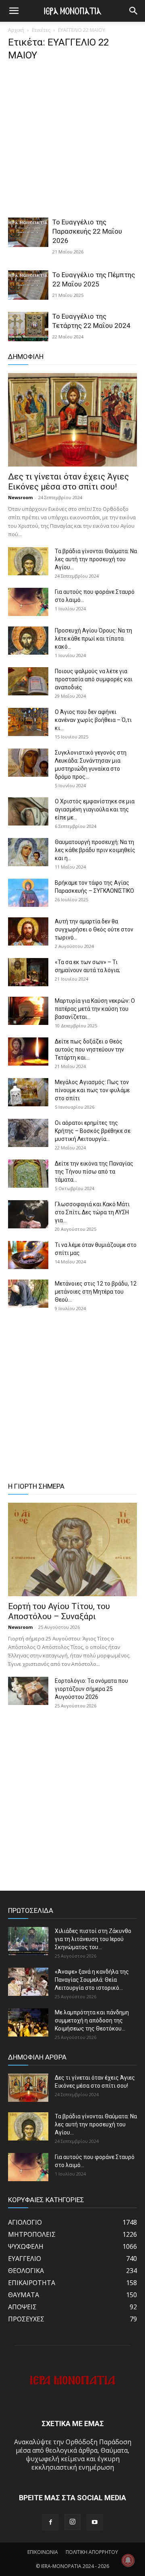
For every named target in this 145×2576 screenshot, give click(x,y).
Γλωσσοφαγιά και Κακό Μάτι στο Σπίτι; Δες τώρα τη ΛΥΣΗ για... (92, 1212)
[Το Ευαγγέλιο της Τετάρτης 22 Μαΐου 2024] (28, 327)
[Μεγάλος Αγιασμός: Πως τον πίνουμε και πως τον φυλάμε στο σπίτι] (28, 1092)
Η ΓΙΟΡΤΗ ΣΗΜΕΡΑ (36, 1486)
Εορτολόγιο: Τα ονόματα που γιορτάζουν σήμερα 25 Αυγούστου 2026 (91, 1689)
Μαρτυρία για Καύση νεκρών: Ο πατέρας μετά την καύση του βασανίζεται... (95, 1009)
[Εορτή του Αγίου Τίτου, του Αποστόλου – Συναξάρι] (72, 1549)
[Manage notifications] (128, 2560)
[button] (134, 11)
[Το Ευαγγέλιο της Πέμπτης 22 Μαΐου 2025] (28, 285)
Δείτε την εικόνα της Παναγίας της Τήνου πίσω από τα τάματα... (94, 1172)
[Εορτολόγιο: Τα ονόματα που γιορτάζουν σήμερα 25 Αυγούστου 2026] (28, 1691)
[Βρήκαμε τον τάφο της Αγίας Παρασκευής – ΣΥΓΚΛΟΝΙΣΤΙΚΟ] (28, 893)
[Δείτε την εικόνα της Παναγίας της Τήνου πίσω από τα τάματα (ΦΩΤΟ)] (28, 1174)
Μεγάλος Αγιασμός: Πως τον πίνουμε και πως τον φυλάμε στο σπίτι (92, 1090)
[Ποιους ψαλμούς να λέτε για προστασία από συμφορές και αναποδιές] (28, 681)
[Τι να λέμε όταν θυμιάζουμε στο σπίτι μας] (28, 1255)
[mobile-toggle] (14, 11)
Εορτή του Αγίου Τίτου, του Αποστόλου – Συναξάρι (59, 1611)
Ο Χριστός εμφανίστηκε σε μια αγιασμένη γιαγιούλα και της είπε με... (95, 809)
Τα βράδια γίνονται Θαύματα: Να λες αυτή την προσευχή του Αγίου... (96, 559)
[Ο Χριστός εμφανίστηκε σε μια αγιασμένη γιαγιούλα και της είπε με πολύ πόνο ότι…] (28, 811)
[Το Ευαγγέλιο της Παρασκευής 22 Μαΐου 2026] (28, 232)
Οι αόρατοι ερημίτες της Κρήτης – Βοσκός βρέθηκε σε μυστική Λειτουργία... (93, 1131)
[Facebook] (50, 2522)
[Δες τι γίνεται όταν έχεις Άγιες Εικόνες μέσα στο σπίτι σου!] (72, 420)
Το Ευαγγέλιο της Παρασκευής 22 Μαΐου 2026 (87, 231)
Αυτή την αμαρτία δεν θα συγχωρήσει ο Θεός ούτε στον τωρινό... (94, 929)
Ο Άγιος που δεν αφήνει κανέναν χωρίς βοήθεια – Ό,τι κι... (93, 720)
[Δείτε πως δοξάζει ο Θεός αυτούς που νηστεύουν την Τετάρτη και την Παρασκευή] (28, 1052)
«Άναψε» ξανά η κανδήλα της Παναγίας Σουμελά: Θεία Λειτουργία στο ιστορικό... (92, 1980)
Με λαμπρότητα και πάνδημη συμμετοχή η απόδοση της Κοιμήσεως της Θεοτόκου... (92, 2020)
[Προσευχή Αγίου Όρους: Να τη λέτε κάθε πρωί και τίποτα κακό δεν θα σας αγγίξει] (28, 641)
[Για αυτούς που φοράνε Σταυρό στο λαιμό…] (28, 602)
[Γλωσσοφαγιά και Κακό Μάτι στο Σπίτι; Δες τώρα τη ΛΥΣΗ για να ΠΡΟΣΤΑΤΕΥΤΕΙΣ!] (28, 1214)
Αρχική (16, 30)
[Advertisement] (72, 142)
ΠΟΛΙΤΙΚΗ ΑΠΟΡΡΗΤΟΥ (92, 2552)
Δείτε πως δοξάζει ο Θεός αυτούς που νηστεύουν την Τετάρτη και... (89, 1049)
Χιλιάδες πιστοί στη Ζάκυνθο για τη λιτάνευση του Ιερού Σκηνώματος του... (93, 1939)
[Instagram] (72, 2522)
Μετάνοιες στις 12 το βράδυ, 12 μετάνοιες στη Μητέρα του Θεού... (96, 1292)
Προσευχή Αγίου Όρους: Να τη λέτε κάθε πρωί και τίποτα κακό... (93, 639)
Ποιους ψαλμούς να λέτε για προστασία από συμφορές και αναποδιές (94, 679)
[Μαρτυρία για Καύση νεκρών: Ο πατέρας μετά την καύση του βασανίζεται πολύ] (28, 1011)
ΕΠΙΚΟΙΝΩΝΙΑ (43, 2552)
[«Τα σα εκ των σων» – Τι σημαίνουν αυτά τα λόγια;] (28, 972)
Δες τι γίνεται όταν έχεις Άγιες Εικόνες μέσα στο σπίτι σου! (68, 482)
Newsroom (20, 497)
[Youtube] (95, 2522)
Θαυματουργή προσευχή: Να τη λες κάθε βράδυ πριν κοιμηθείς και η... (95, 850)
